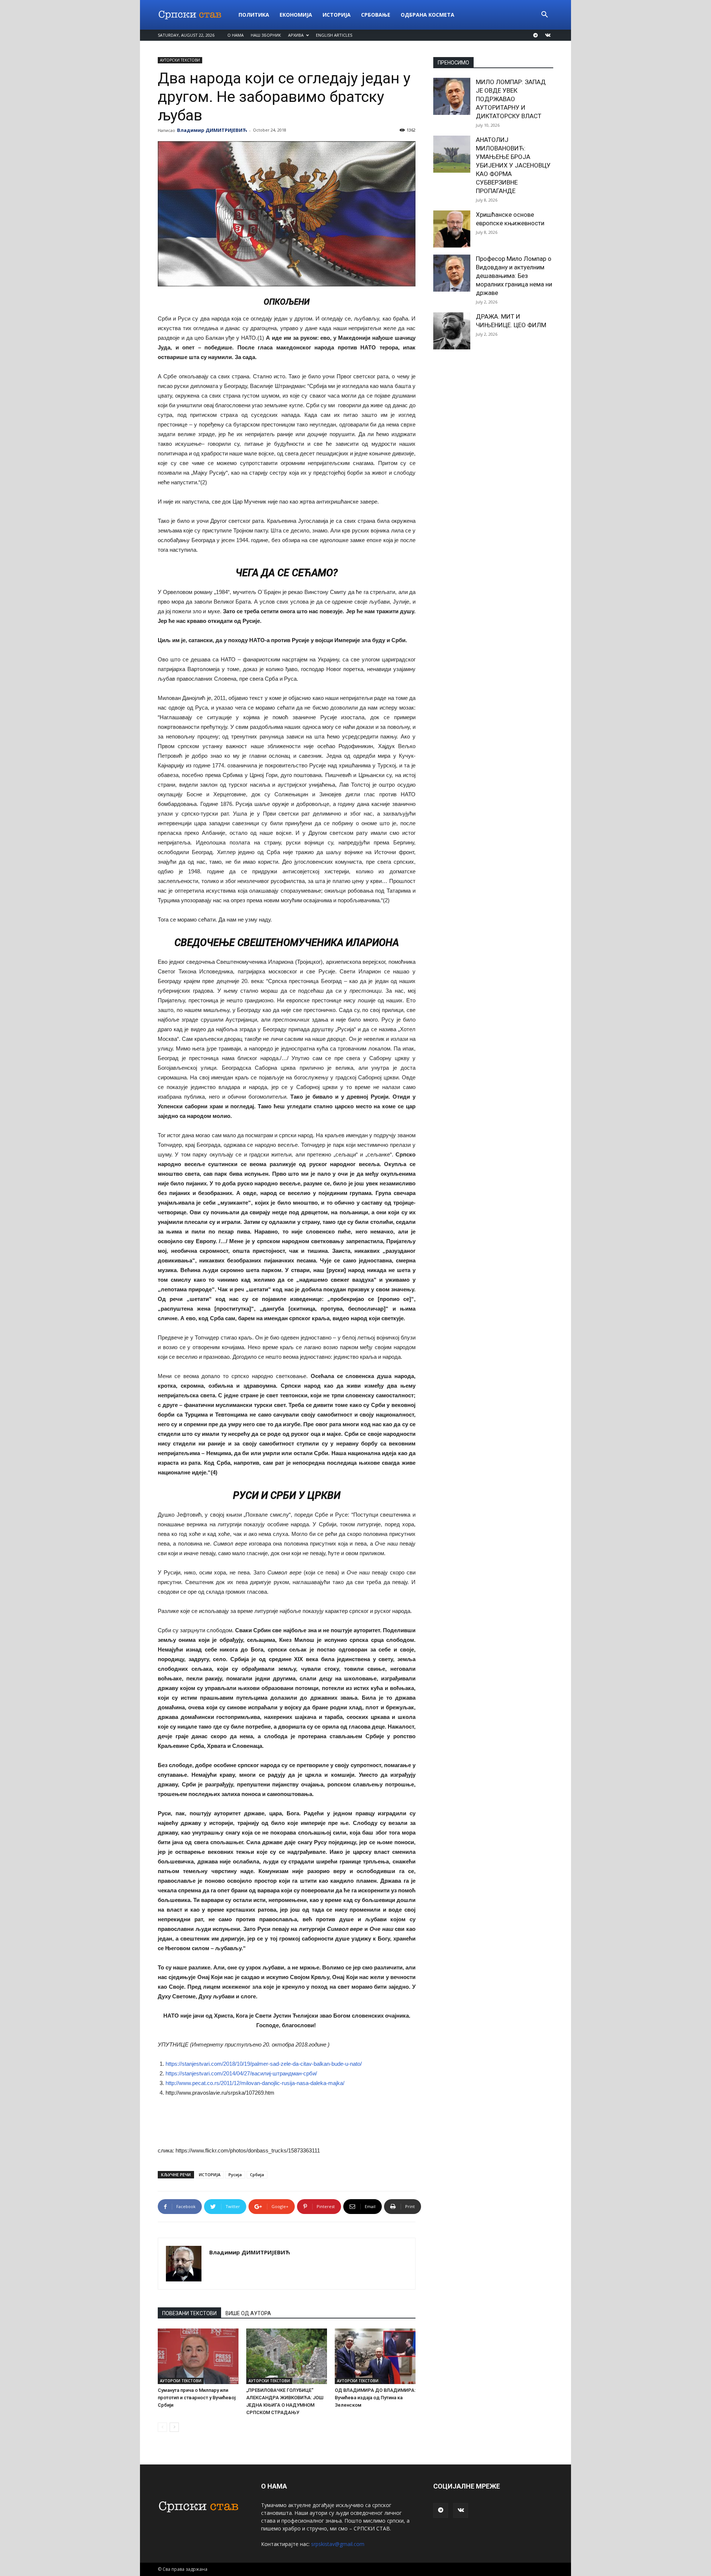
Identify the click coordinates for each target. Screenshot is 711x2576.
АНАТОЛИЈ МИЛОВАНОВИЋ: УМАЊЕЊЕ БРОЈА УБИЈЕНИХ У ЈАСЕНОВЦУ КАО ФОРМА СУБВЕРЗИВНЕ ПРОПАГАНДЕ (513, 165)
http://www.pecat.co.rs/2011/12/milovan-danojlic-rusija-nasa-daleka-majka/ (255, 2083)
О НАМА (236, 35)
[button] (544, 15)
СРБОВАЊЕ (376, 15)
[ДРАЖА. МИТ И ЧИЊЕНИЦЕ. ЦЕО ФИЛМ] (452, 331)
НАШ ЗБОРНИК (266, 35)
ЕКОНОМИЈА (296, 15)
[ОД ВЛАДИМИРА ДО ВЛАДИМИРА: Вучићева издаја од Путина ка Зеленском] (375, 2356)
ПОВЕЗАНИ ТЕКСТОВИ (189, 2313)
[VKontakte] (548, 35)
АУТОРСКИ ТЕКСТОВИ (180, 60)
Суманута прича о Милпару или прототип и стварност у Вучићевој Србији (197, 2398)
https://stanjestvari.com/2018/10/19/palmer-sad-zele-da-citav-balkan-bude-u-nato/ (264, 2064)
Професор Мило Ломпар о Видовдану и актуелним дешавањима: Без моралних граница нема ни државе (514, 276)
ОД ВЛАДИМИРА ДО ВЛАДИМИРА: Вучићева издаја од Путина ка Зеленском (375, 2398)
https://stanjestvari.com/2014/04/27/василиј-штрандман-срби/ (241, 2073)
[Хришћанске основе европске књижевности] (452, 229)
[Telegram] (535, 35)
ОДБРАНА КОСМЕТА (428, 15)
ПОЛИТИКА (254, 15)
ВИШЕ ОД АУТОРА (248, 2313)
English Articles (334, 35)
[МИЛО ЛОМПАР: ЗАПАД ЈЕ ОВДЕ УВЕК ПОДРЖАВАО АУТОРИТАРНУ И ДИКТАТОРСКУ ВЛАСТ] (452, 96)
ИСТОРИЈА (337, 15)
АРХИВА (296, 35)
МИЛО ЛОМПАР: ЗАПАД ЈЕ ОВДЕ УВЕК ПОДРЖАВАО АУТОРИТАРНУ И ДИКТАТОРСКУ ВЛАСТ (511, 99)
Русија (235, 2175)
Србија (257, 2175)
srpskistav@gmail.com (338, 2544)
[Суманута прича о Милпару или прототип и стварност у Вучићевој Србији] (198, 2356)
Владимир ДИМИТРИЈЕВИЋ (212, 130)
